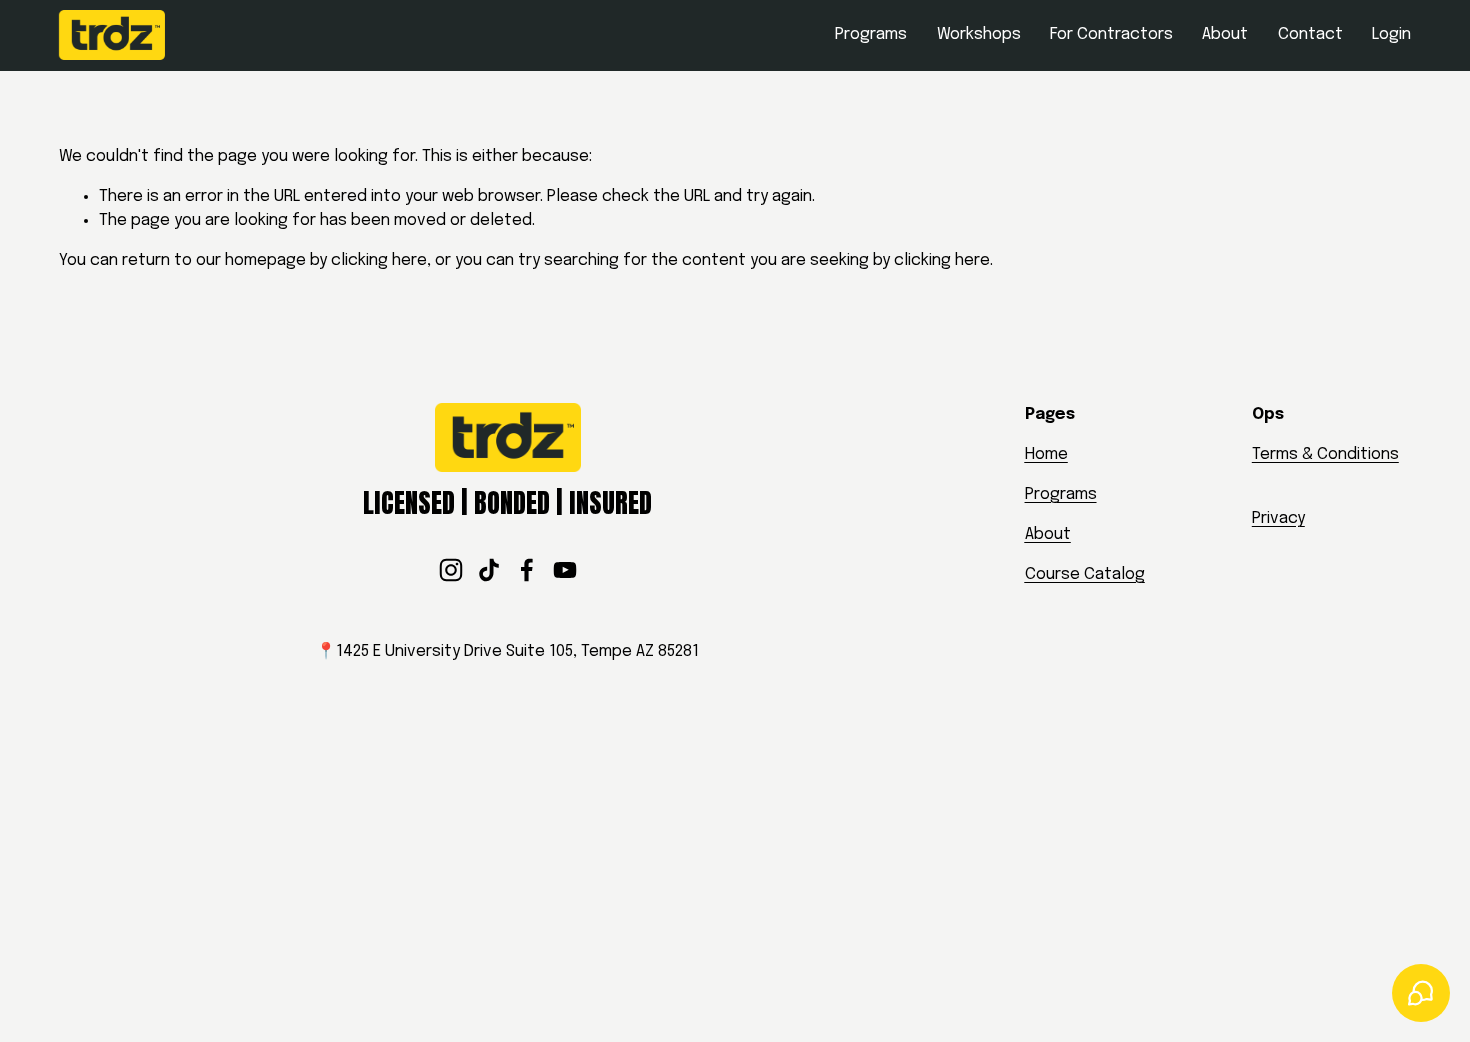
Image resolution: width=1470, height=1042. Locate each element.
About (1225, 34)
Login (1391, 34)
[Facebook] (527, 570)
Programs (871, 34)
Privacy (1278, 518)
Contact (1310, 34)
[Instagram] (451, 570)
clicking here (379, 260)
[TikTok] (489, 570)
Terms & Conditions (1325, 454)
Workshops (979, 34)
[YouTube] (565, 570)
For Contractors (1111, 34)
